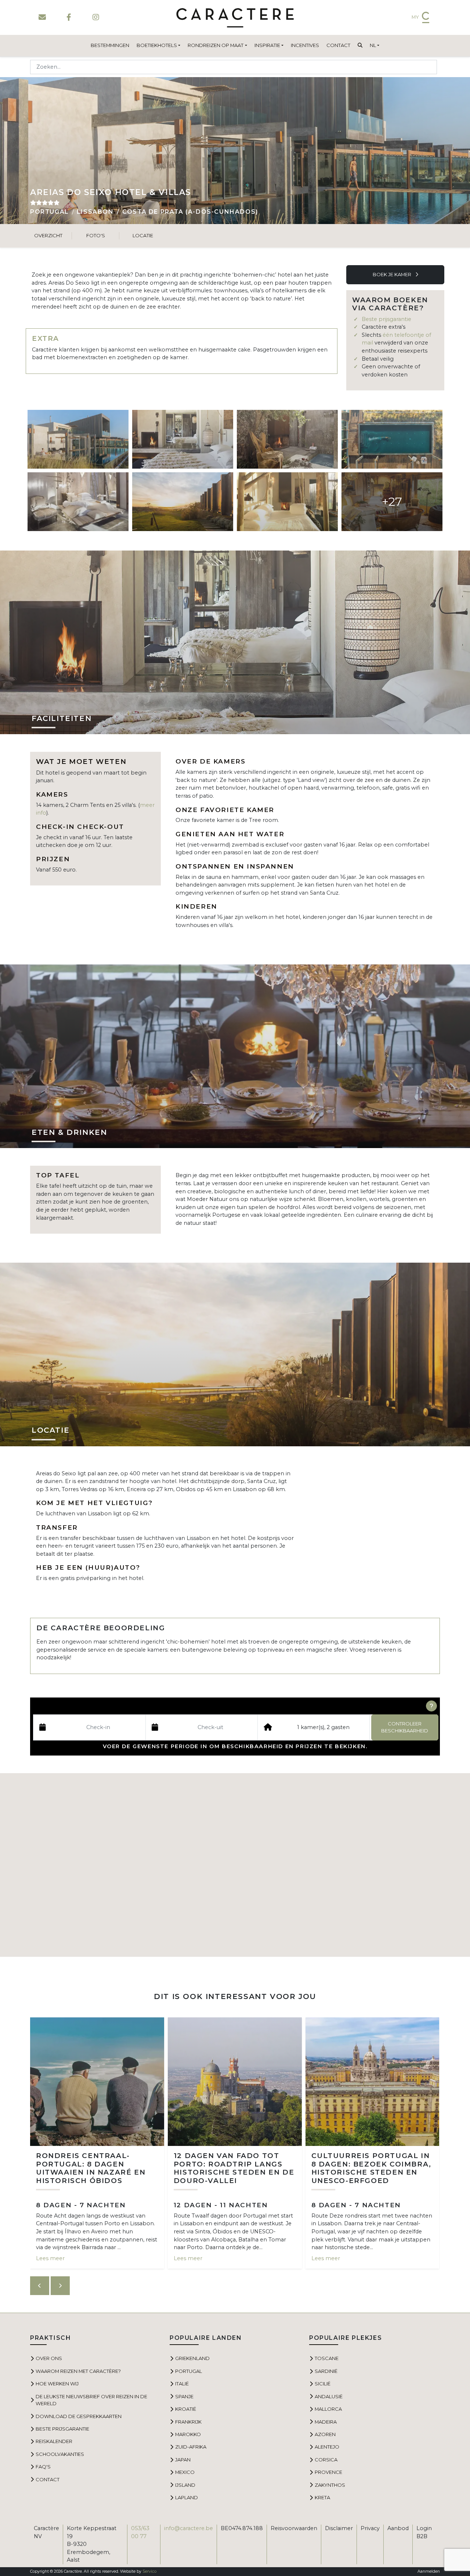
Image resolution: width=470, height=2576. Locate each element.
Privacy (370, 2528)
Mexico (185, 2472)
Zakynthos (330, 2485)
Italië (182, 2384)
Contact (338, 45)
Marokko (188, 2434)
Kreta (322, 2497)
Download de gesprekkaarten (79, 2416)
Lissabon (95, 212)
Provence (328, 2472)
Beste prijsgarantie (386, 319)
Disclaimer (339, 2528)
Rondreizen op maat (216, 45)
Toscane (327, 2358)
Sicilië (323, 2384)
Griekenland (192, 2358)
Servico (149, 2571)
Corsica (326, 2460)
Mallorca (328, 2409)
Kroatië (186, 2409)
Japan (183, 2460)
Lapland (187, 2497)
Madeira (326, 2422)
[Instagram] (96, 17)
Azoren (325, 2434)
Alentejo (327, 2447)
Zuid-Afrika (191, 2447)
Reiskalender (54, 2441)
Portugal (50, 212)
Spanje (184, 2396)
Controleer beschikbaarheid (405, 1727)
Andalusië (329, 2396)
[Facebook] (69, 17)
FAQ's (43, 2467)
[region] (235, 1865)
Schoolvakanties (60, 2454)
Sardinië (326, 2371)
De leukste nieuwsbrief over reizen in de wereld (91, 2400)
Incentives (305, 45)
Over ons (49, 2358)
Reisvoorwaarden (294, 2528)
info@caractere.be (189, 2528)
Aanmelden (429, 2571)
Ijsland (185, 2485)
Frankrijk (188, 2422)
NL (373, 45)
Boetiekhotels (157, 45)
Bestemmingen (110, 45)
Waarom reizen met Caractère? (78, 2371)
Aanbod (398, 2528)
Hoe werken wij (57, 2384)
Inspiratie (267, 45)
